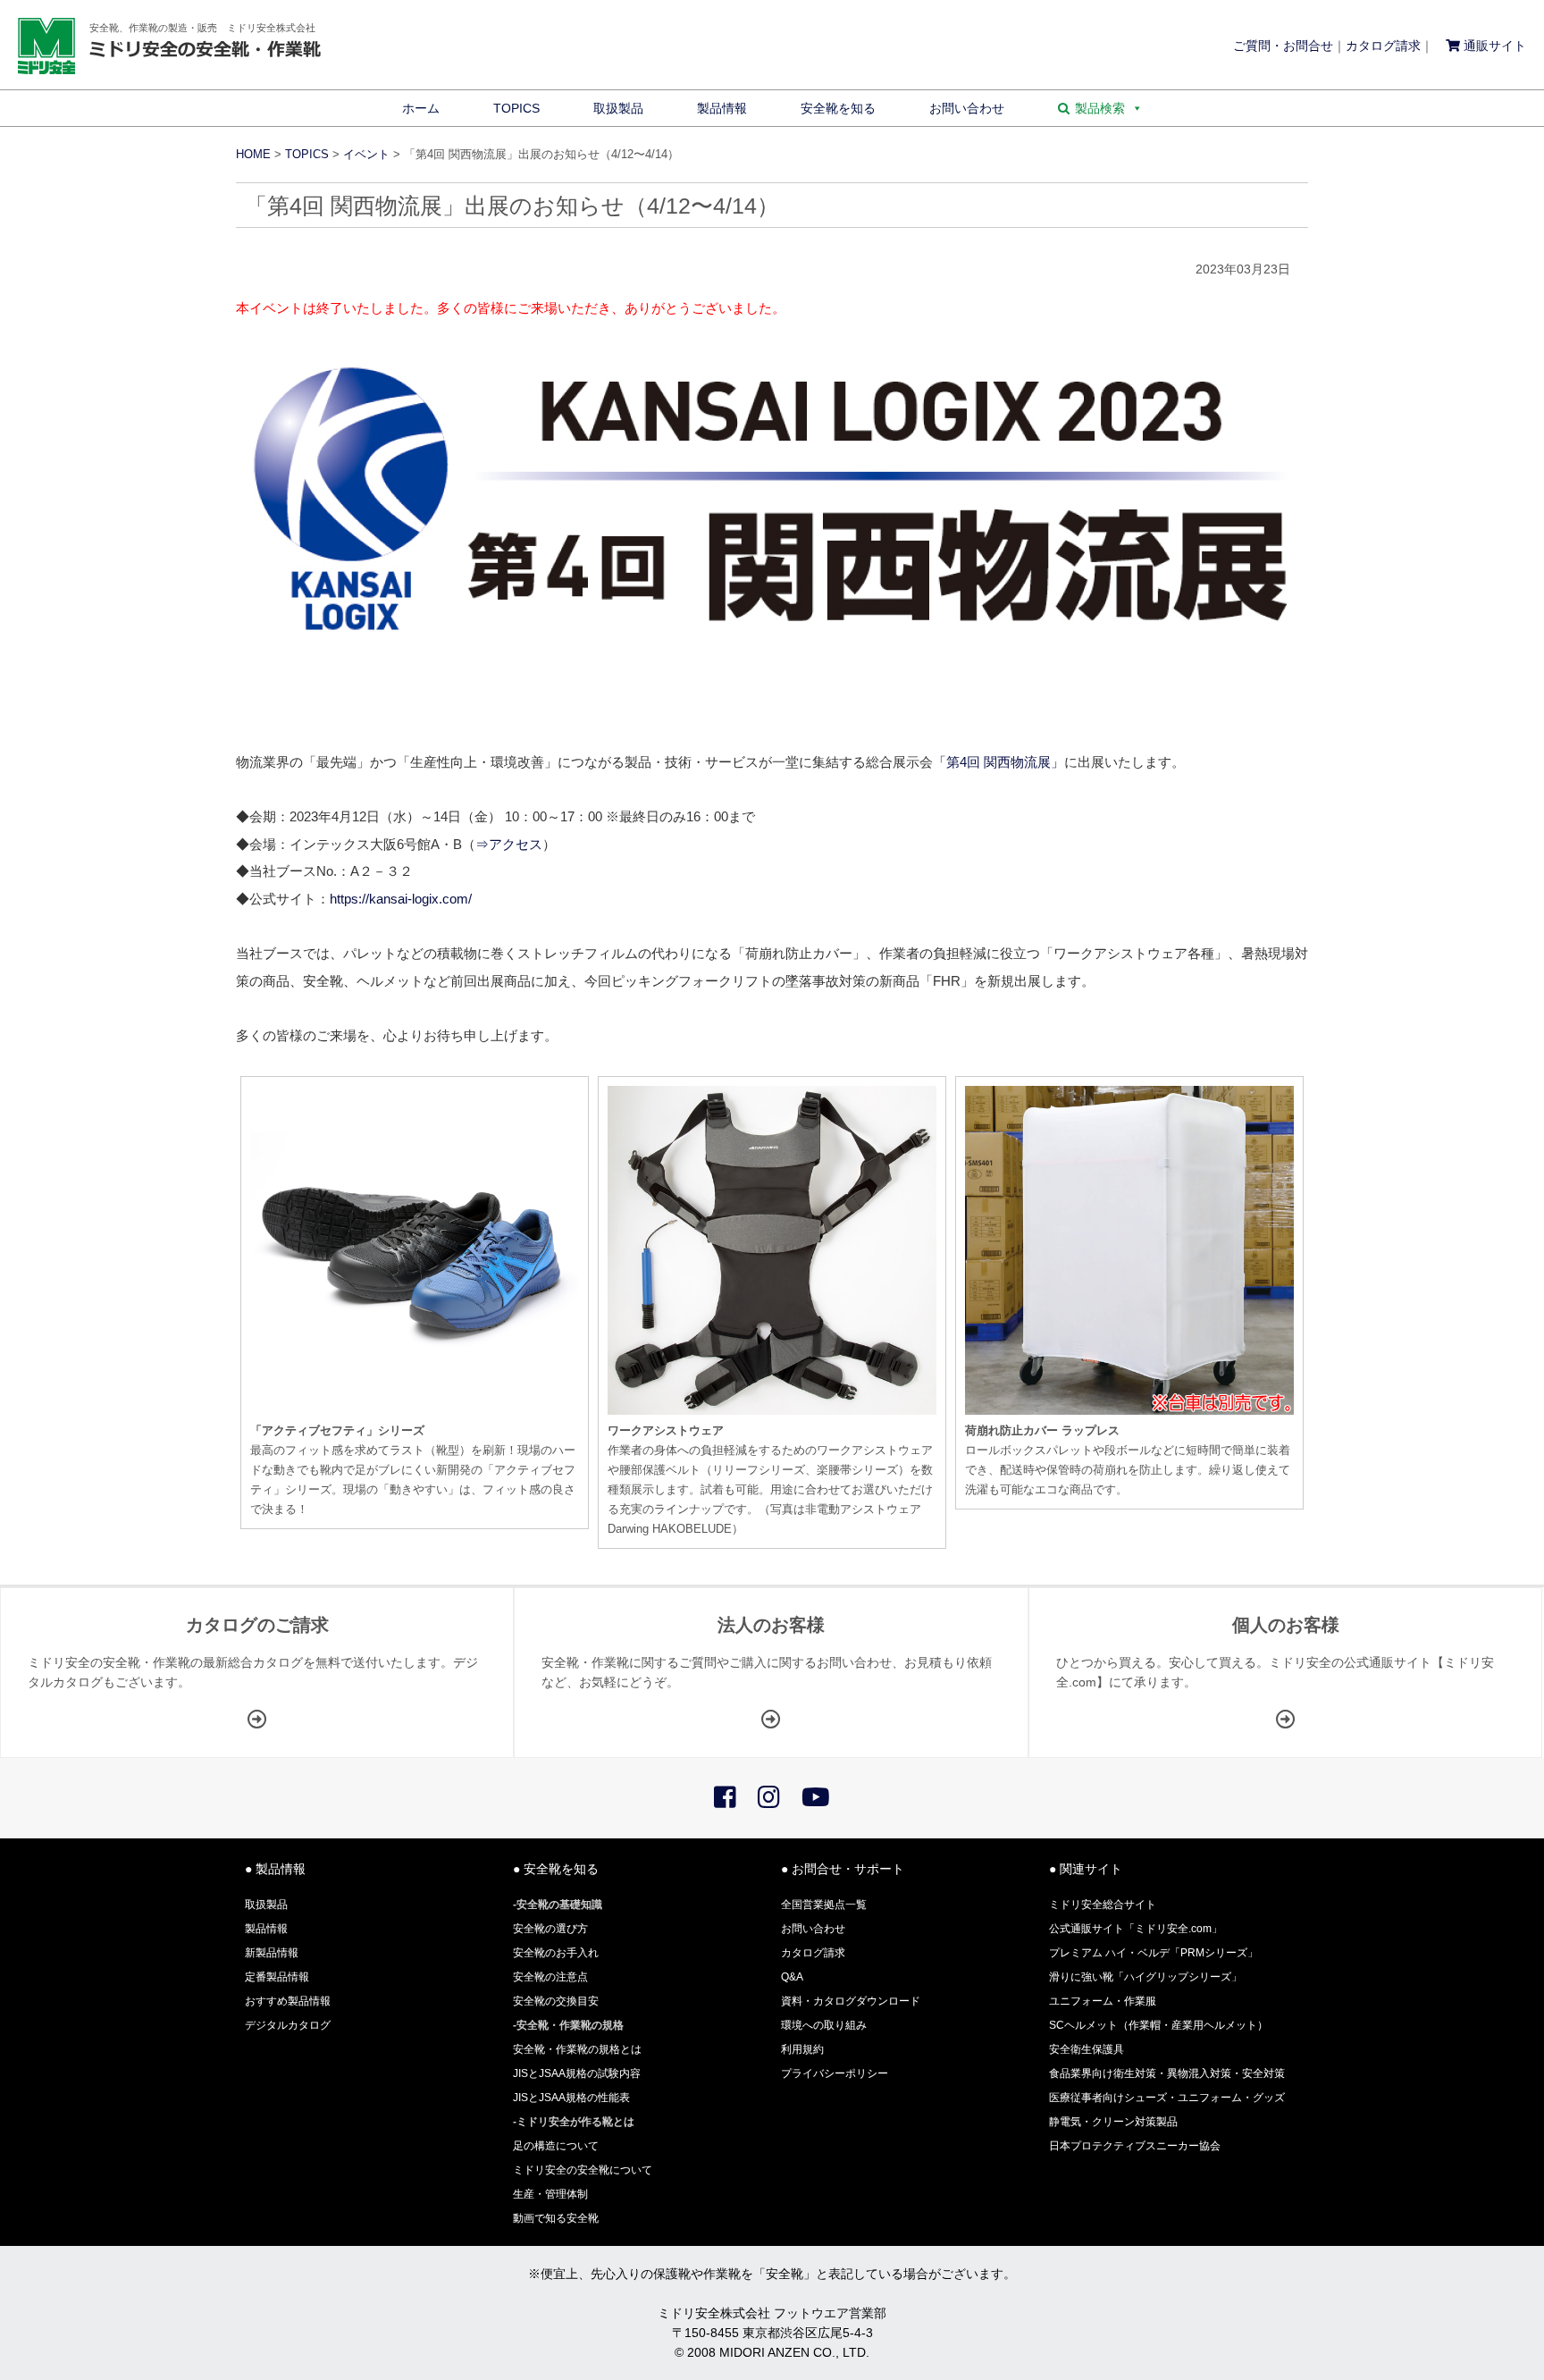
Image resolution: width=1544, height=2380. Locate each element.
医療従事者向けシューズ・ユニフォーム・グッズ (1167, 2098)
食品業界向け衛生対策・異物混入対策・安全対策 (1167, 2073)
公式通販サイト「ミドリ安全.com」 (1136, 1929)
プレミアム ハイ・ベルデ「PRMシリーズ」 (1154, 1953)
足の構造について (556, 2146)
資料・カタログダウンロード (851, 2001)
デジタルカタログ (288, 2025)
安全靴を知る (838, 108)
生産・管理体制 (550, 2194)
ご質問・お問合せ (1283, 46)
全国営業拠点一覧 (824, 1905)
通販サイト (1493, 46)
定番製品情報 (277, 1977)
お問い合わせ (967, 108)
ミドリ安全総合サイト (1103, 1905)
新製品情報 (272, 1953)
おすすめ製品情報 (288, 2001)
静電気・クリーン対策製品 (1113, 2122)
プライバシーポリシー (835, 2073)
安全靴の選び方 (550, 1929)
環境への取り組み (824, 2025)
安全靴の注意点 (550, 1977)
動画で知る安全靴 (556, 2218)
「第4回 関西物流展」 (999, 762)
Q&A (792, 1977)
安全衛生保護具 (1087, 2049)
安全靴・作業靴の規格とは (577, 2049)
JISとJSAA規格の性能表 (571, 2098)
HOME (253, 155)
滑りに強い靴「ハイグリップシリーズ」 (1145, 1977)
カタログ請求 (1383, 46)
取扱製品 (618, 108)
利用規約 (802, 2049)
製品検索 (1100, 108)
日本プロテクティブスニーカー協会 (1135, 2146)
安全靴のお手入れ (556, 1953)
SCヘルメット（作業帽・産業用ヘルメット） (1158, 2025)
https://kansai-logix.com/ (401, 899)
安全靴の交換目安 (556, 2001)
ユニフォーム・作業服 (1103, 2001)
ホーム (421, 108)
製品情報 (722, 108)
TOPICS (516, 108)
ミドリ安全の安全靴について (583, 2170)
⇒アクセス (509, 844)
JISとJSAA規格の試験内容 (577, 2073)
